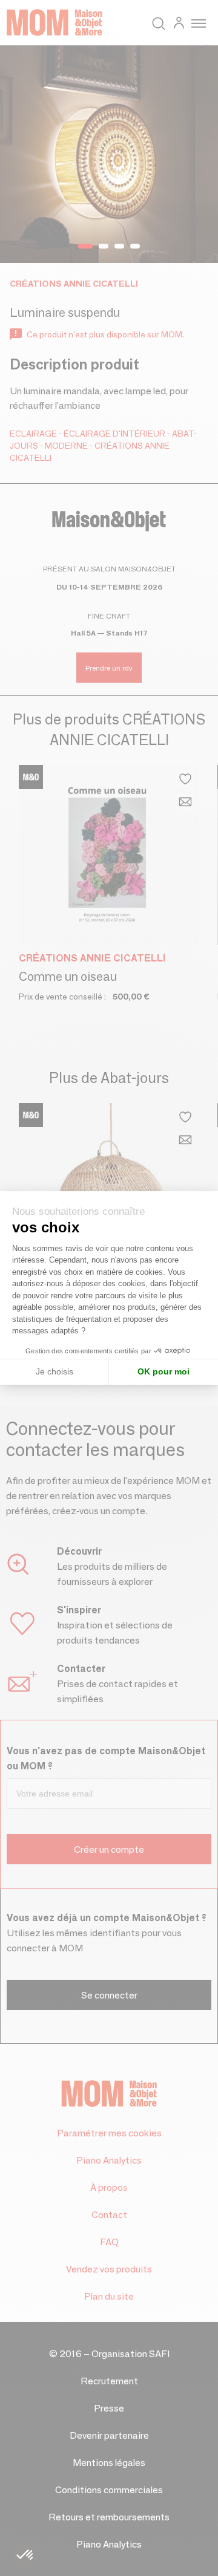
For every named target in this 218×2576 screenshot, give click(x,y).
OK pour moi (163, 1371)
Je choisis (54, 1371)
